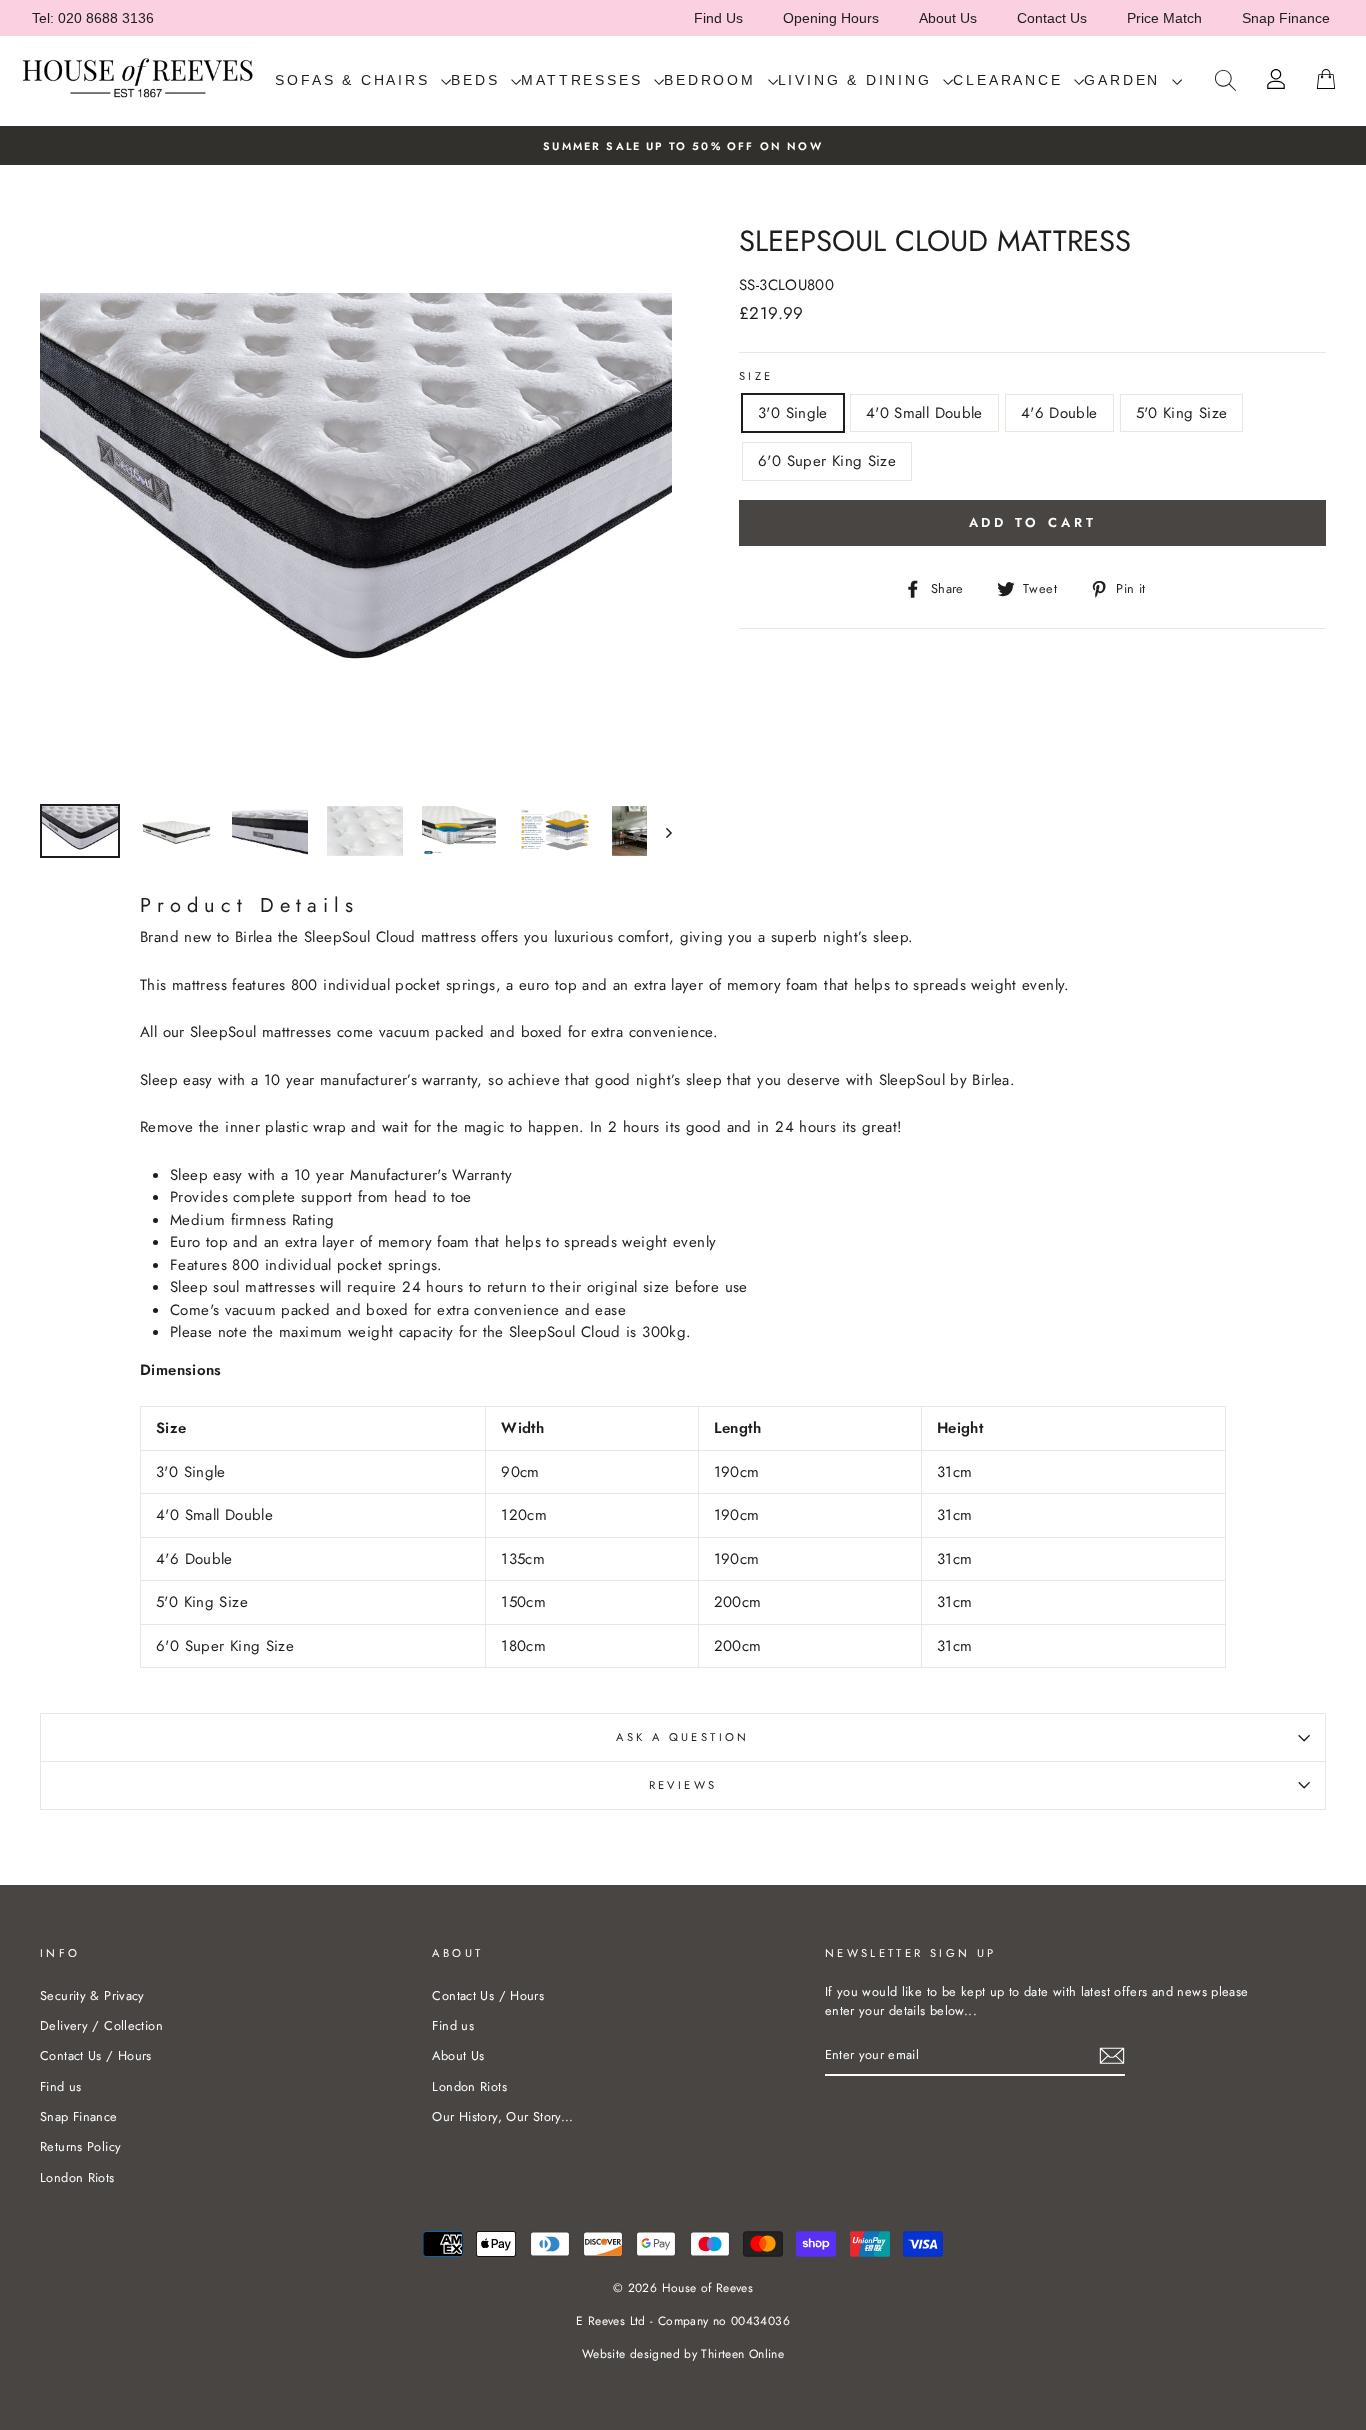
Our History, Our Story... (502, 2116)
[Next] (659, 833)
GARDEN (1125, 80)
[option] (683, 145)
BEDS (478, 80)
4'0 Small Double (924, 413)
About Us (948, 18)
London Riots (77, 2177)
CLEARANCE (1011, 80)
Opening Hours (831, 18)
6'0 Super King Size (827, 461)
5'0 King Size (1182, 413)
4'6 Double (1059, 413)
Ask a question (682, 1737)
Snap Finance (1286, 18)
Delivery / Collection (101, 2025)
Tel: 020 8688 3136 (93, 18)
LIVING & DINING (858, 80)
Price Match (1164, 18)
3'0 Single (793, 413)
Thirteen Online (742, 2354)
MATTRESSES (585, 80)
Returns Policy (80, 2146)
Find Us (718, 18)
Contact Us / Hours (96, 2055)
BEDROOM (713, 80)
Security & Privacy (92, 1995)
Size (756, 376)
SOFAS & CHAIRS (355, 80)
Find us (61, 2086)
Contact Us (1052, 18)
